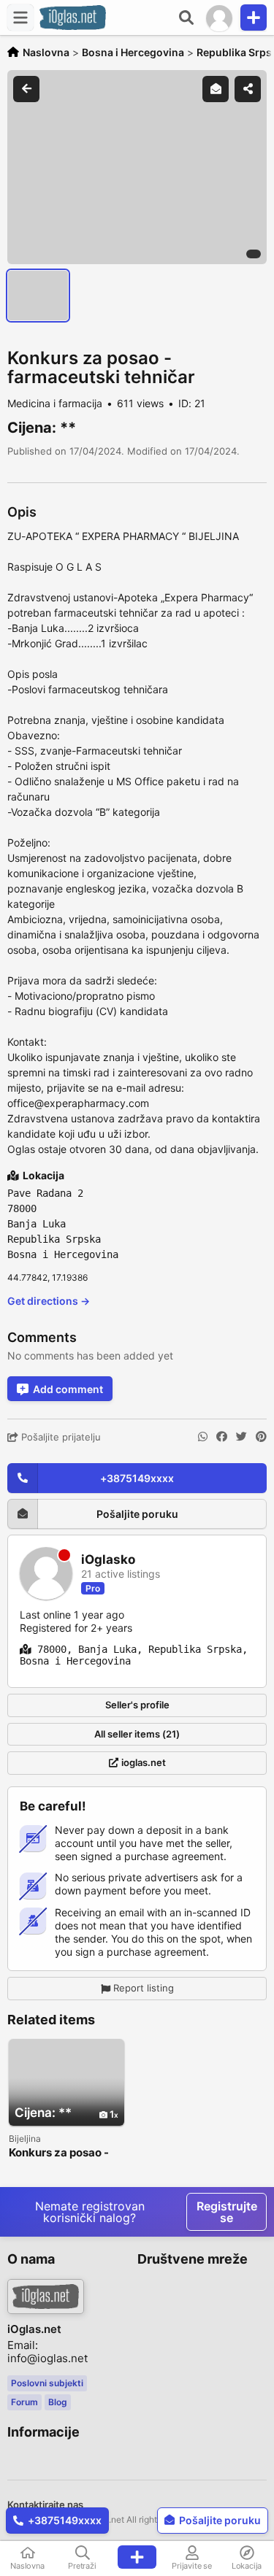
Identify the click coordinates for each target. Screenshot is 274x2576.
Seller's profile (137, 1705)
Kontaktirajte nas (45, 2504)
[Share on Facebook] (222, 1437)
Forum (24, 2402)
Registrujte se (227, 2212)
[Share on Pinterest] (261, 1437)
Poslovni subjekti (47, 2383)
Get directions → (49, 1301)
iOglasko (108, 1560)
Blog (58, 2402)
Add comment (68, 1389)
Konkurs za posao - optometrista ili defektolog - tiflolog (62, 2153)
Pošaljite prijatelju (60, 1437)
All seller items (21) (137, 1734)
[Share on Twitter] (241, 1437)
